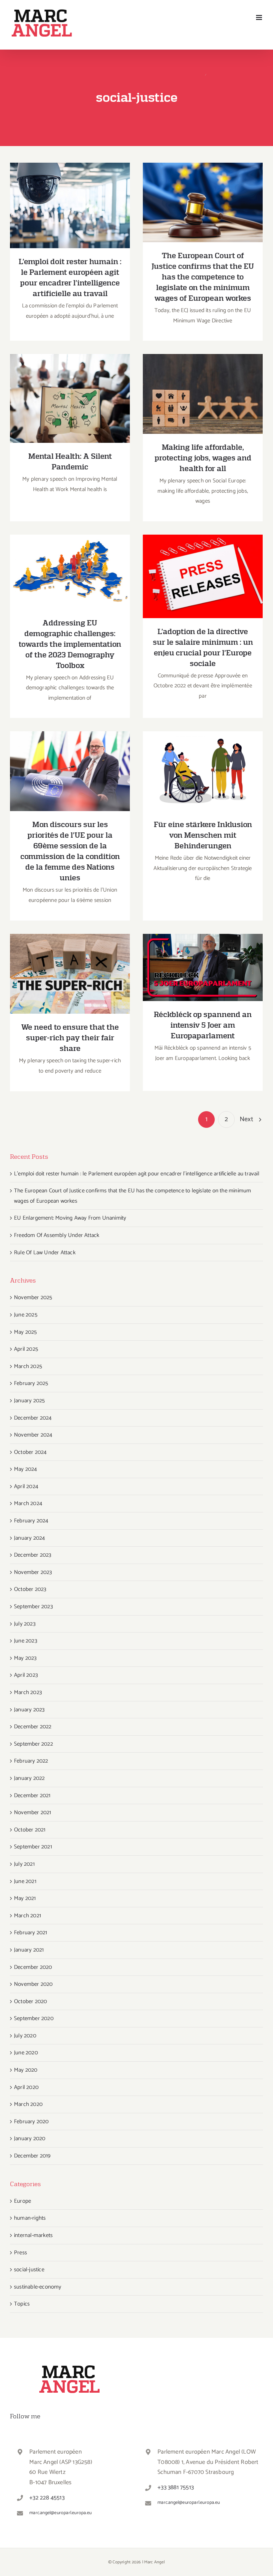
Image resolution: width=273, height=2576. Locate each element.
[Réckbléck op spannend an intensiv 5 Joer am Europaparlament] (203, 968)
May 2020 (26, 2070)
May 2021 (25, 1898)
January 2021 (29, 1950)
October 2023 (30, 1589)
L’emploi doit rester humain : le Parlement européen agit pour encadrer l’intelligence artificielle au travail (70, 186)
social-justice (29, 2270)
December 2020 (33, 1967)
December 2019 (32, 2156)
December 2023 (33, 1555)
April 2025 (26, 1349)
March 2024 (28, 1503)
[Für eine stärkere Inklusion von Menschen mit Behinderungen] (203, 771)
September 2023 (33, 1607)
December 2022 (33, 1727)
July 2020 (25, 2036)
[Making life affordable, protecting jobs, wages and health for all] (203, 394)
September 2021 (33, 1847)
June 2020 (26, 2053)
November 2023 (33, 1572)
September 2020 (34, 2018)
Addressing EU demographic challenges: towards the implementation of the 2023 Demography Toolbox (70, 553)
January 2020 (30, 2139)
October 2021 (30, 1830)
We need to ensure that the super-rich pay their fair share (70, 963)
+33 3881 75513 (176, 2488)
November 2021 (33, 1812)
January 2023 (29, 1710)
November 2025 (33, 1297)
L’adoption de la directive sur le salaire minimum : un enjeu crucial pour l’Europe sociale (203, 562)
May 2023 (25, 1658)
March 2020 (28, 2104)
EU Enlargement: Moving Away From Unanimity (70, 1218)
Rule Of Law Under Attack (45, 1253)
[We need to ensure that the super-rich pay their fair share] (70, 974)
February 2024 (31, 1521)
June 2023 (26, 1641)
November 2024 (33, 1435)
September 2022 (33, 1744)
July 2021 (24, 1864)
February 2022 (31, 1761)
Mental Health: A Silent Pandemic (70, 392)
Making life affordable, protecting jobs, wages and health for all (203, 383)
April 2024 (26, 1486)
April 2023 (26, 1675)
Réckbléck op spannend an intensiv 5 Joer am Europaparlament (203, 953)
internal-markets (33, 2235)
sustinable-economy (38, 2287)
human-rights (30, 2218)
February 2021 (31, 1933)
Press (20, 2253)
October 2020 (30, 2001)
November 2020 (33, 1984)
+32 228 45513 (47, 2498)
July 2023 (25, 1624)
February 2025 (31, 1383)
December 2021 (32, 1796)
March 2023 (28, 1692)
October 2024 (30, 1452)
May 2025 (25, 1332)
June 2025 (26, 1315)
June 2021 (25, 1881)
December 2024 (33, 1418)
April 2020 (26, 2087)
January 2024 (29, 1538)
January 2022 (29, 1778)
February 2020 (31, 2122)
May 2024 (26, 1469)
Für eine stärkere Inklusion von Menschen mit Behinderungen (203, 761)
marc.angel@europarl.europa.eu (60, 2513)
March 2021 (27, 1916)
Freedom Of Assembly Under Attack (57, 1235)
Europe (22, 2201)
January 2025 (29, 1401)
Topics (22, 2304)
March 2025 (28, 1366)
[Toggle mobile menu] (260, 17)
